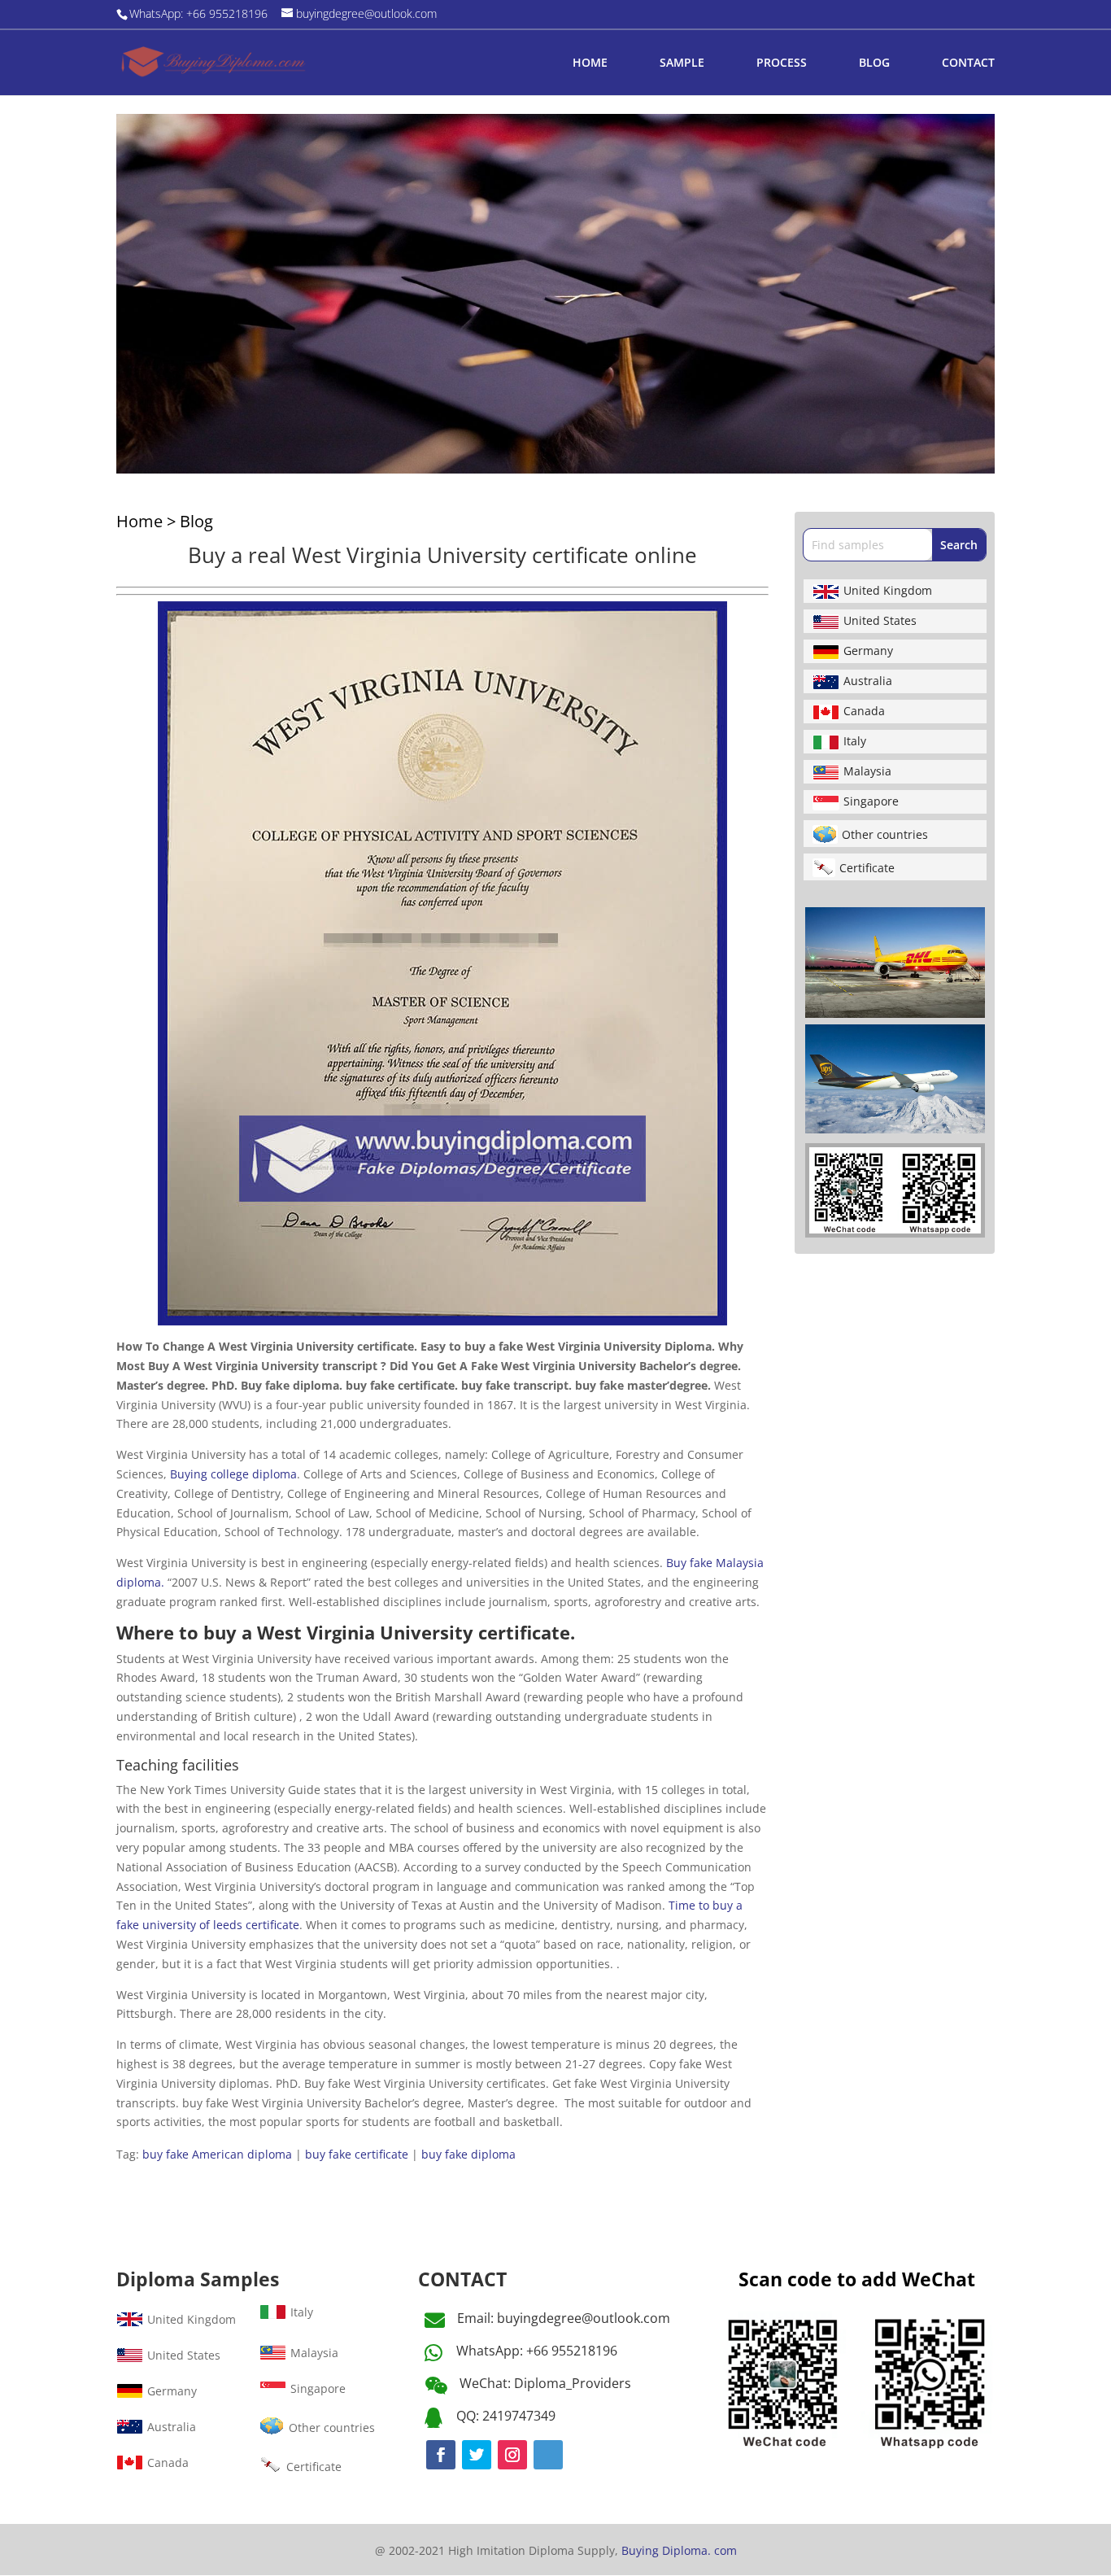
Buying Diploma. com (679, 2550)
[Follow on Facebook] (441, 2455)
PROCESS (782, 63)
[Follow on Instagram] (512, 2455)
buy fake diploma (468, 2154)
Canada (864, 711)
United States (880, 620)
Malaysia (867, 771)
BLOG (874, 63)
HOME (590, 63)
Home (139, 521)
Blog (196, 521)
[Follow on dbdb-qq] (548, 2455)
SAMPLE (682, 63)
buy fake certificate (357, 2154)
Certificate (867, 868)
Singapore (871, 801)
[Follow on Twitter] (477, 2455)
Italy (855, 741)
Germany (868, 651)
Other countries (885, 834)
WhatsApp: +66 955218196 (537, 2351)
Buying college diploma (233, 1474)
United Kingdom (888, 590)
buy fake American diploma (217, 2154)
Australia (868, 681)
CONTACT (968, 63)
